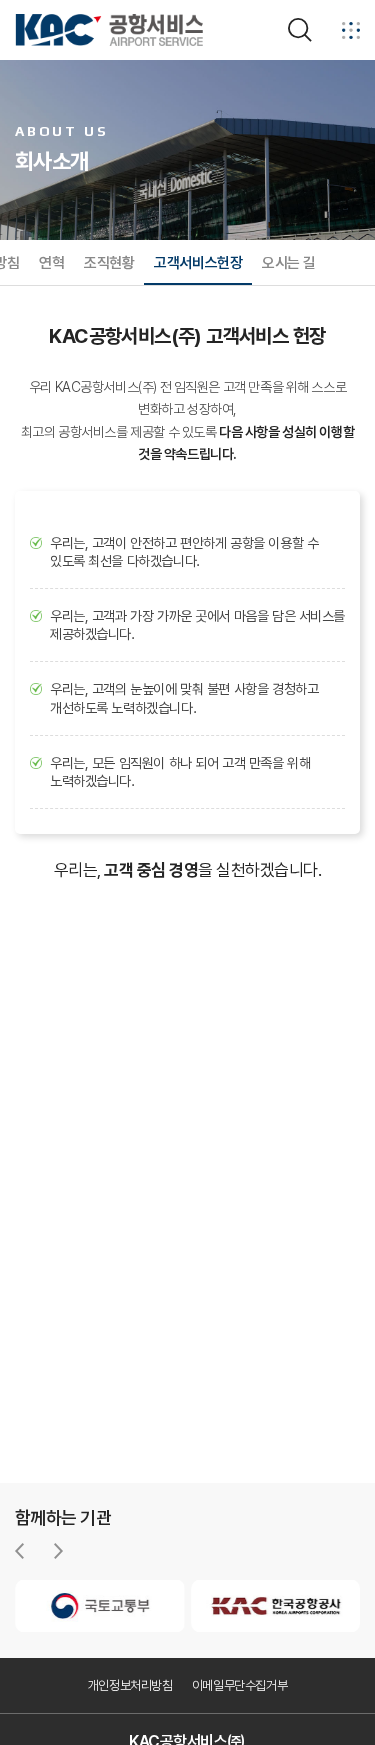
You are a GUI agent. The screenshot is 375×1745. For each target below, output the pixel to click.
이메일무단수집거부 (240, 1685)
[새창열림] (100, 1606)
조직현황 (109, 263)
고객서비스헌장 (198, 263)
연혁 (51, 263)
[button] (19, 1551)
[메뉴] (351, 30)
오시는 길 (289, 263)
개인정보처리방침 (130, 1685)
